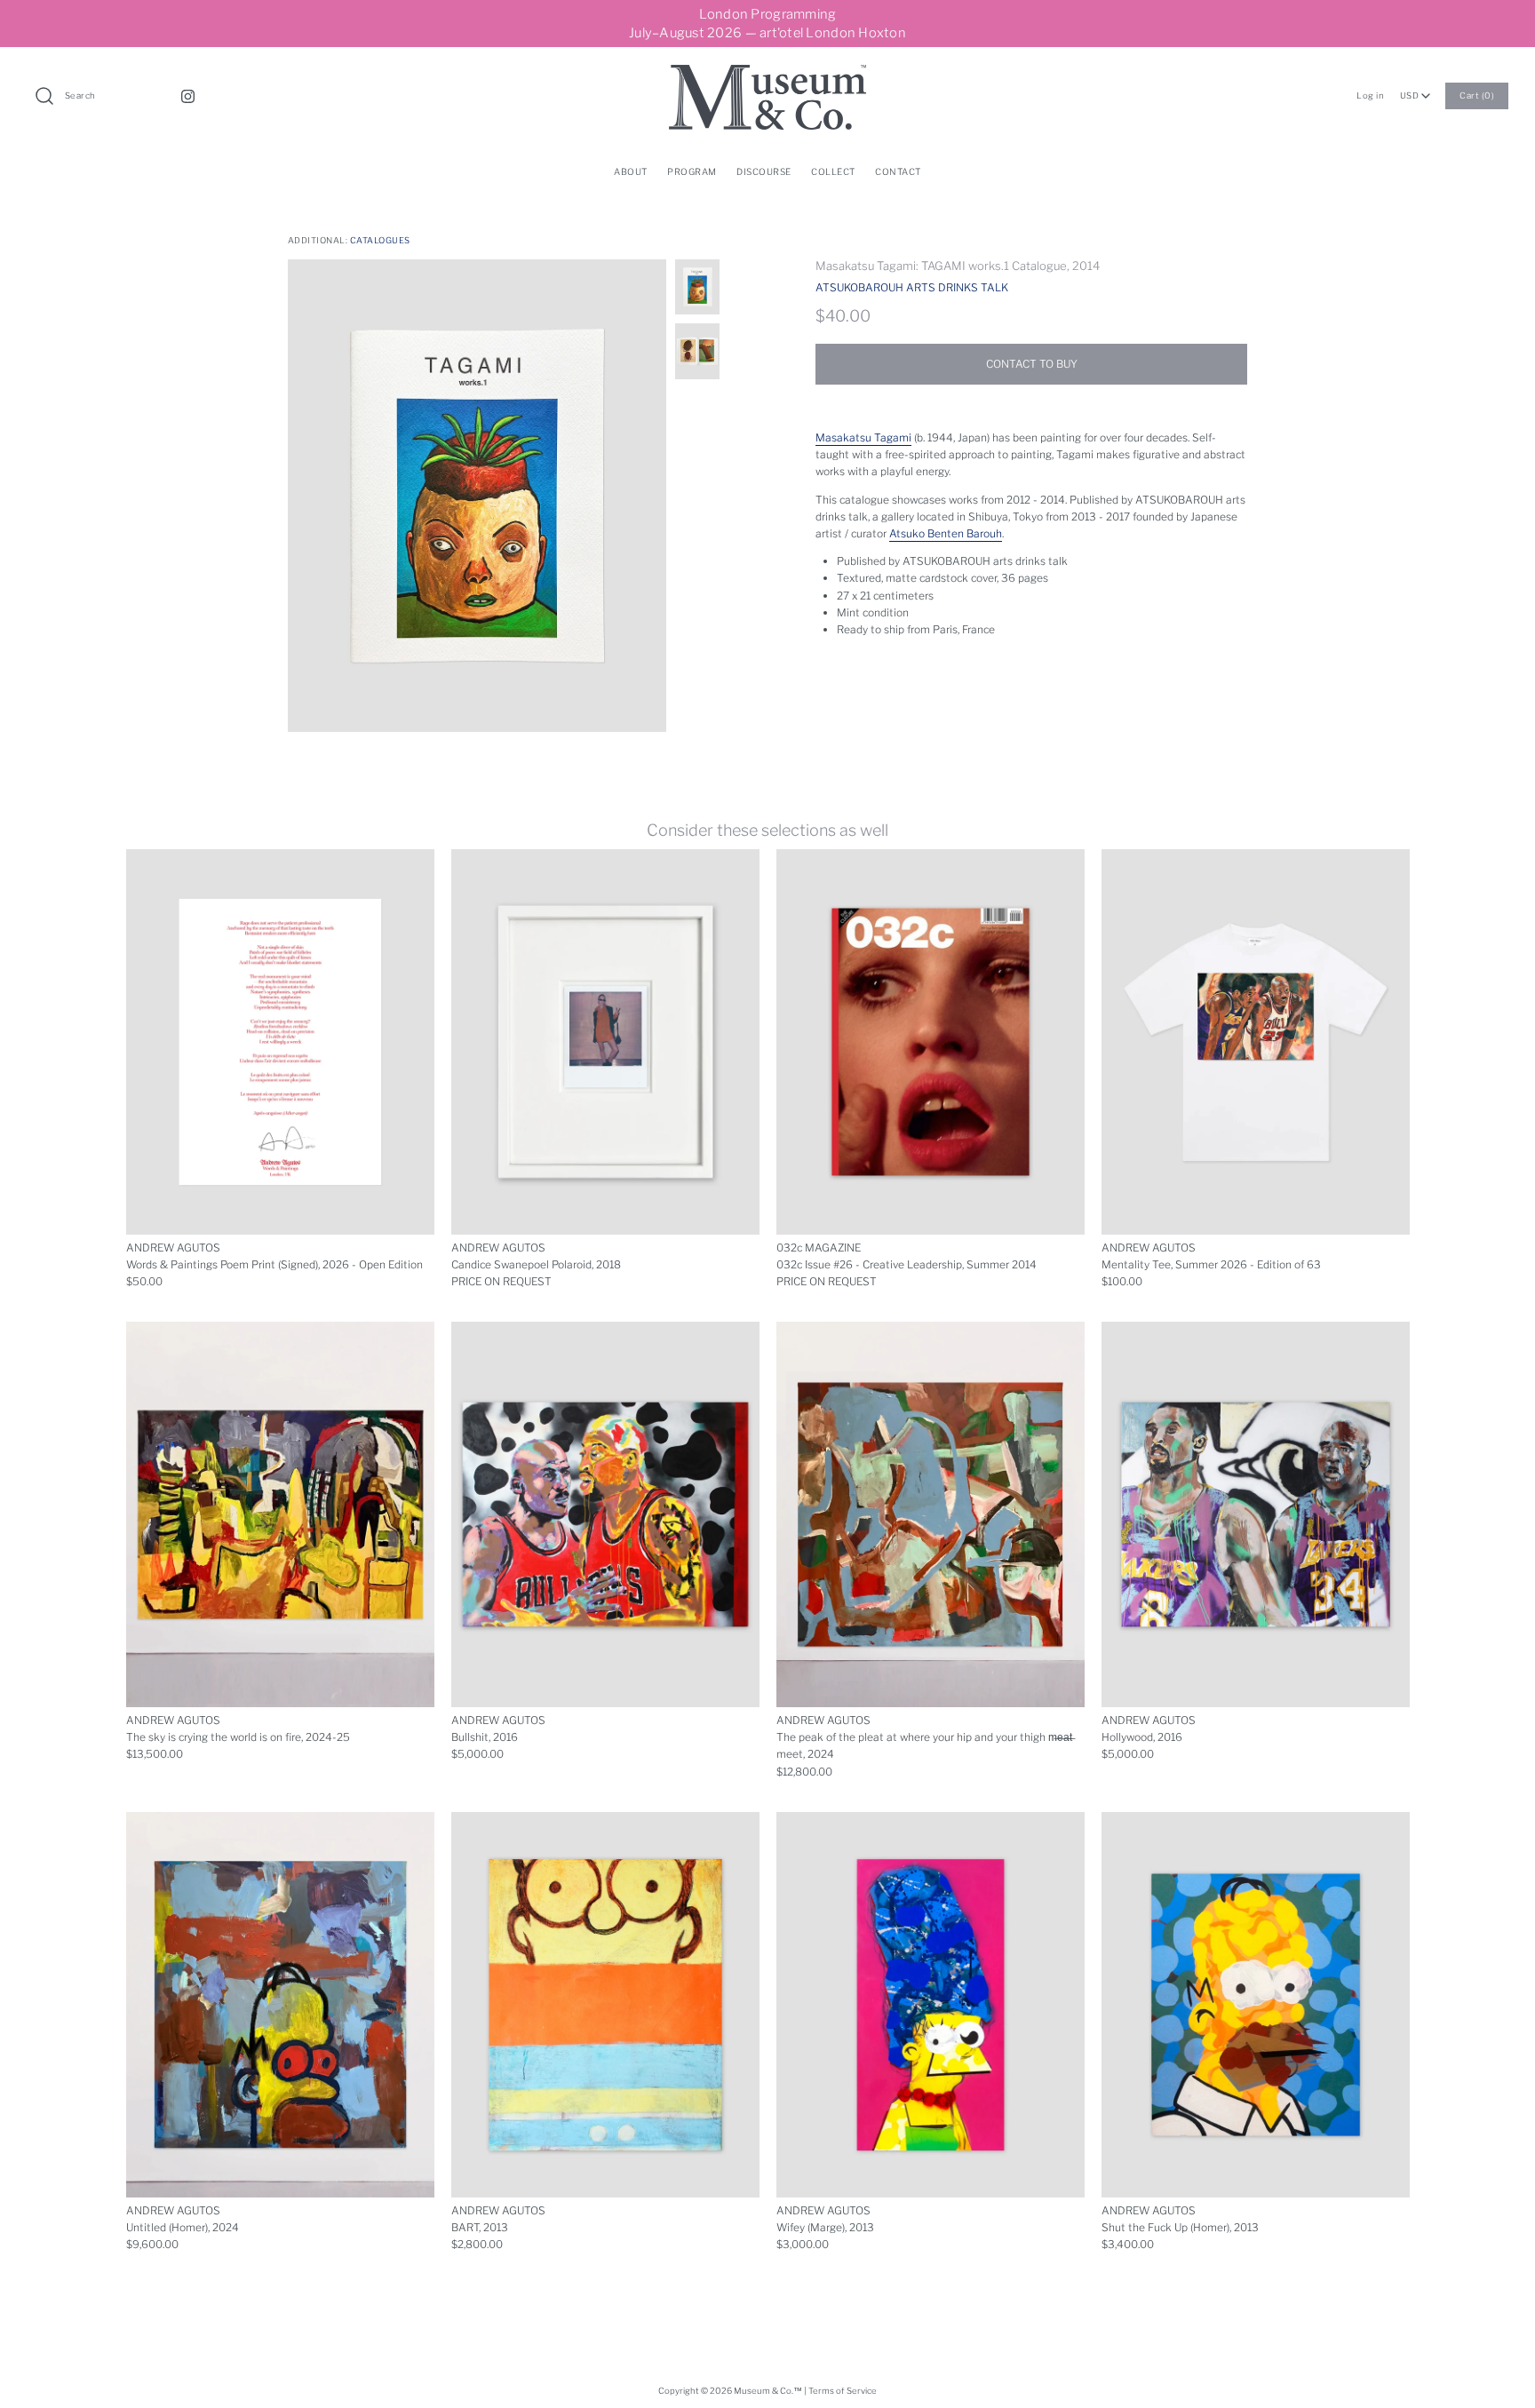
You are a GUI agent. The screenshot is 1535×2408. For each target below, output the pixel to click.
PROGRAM (692, 171)
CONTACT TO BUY (1032, 364)
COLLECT (833, 171)
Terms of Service (843, 2391)
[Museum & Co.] (767, 73)
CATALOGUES (380, 240)
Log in (1370, 95)
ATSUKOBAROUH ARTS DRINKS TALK (912, 287)
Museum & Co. (764, 2391)
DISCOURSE (764, 171)
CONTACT (898, 171)
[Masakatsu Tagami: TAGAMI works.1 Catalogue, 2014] (477, 496)
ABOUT (631, 171)
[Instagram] (188, 96)
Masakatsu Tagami (863, 437)
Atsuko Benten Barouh (946, 533)
